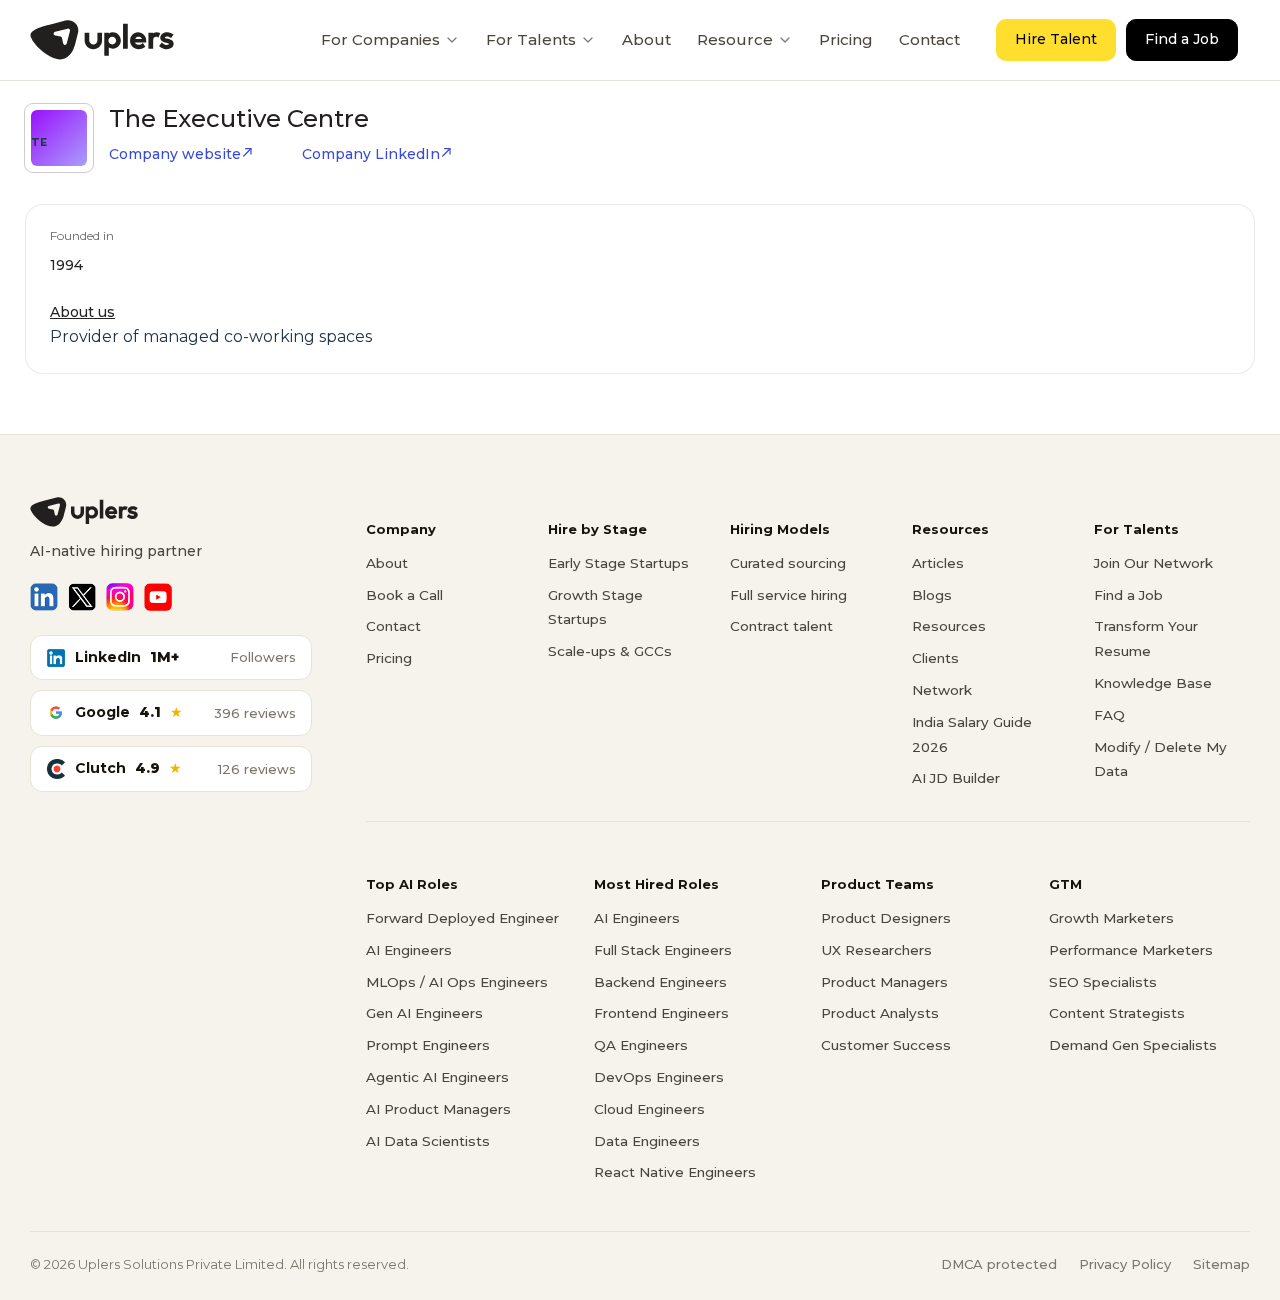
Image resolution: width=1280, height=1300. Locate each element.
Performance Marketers (1131, 950)
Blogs (932, 595)
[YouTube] (158, 597)
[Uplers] (102, 40)
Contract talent (781, 626)
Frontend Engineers (661, 1013)
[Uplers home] (171, 512)
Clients (935, 658)
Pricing (846, 39)
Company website (175, 154)
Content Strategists (1117, 1013)
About (646, 39)
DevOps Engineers (659, 1077)
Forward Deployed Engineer (462, 918)
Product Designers (886, 918)
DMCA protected (999, 1264)
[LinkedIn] (44, 597)
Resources (949, 626)
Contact (929, 39)
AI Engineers (409, 950)
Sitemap (1221, 1264)
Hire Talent (1056, 39)
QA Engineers (641, 1045)
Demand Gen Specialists (1133, 1045)
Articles (938, 563)
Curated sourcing (788, 563)
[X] (82, 597)
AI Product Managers (438, 1109)
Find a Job (1182, 39)
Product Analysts (880, 1013)
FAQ (1109, 715)
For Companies (380, 39)
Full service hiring (788, 595)
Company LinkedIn (371, 154)
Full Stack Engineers (663, 950)
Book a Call (404, 595)
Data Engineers (647, 1141)
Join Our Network (1153, 563)
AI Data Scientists (428, 1141)
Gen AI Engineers (424, 1013)
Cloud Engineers (649, 1109)
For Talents (531, 39)
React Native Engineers (675, 1172)
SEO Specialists (1103, 982)
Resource (735, 39)
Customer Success (886, 1045)
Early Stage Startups (618, 563)
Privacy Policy (1125, 1264)
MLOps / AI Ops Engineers (457, 982)
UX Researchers (876, 950)
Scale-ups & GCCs (610, 651)
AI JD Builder (956, 778)
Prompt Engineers (428, 1045)
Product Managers (884, 982)
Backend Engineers (660, 982)
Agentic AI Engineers (437, 1077)
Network (942, 690)
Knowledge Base (1153, 683)
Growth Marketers (1111, 918)
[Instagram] (120, 597)
